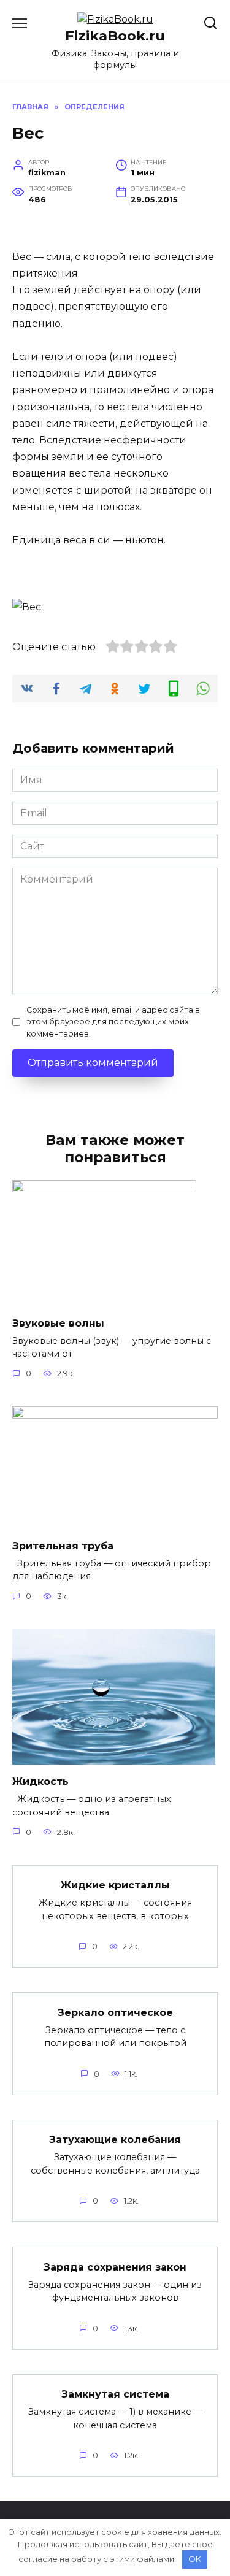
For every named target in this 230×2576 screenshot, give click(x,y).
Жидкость (40, 1781)
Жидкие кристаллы (115, 1885)
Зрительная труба (63, 1545)
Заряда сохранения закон (115, 2267)
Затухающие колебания (115, 2140)
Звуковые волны (58, 1323)
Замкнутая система (115, 2394)
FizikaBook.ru (115, 36)
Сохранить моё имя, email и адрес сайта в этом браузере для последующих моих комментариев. (113, 1022)
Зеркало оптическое (115, 2012)
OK (195, 2559)
